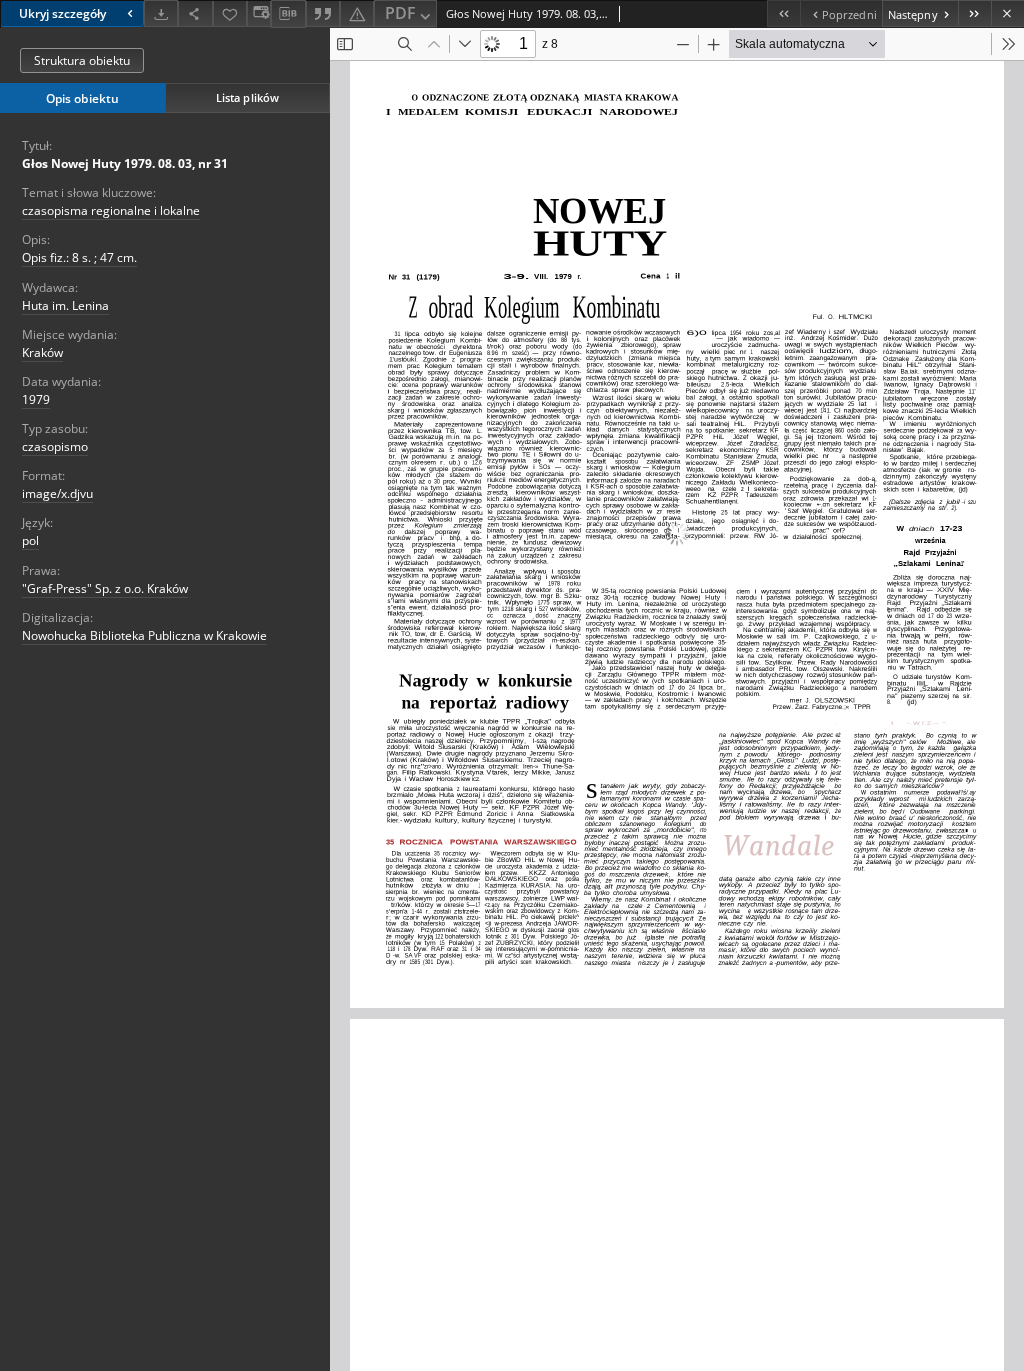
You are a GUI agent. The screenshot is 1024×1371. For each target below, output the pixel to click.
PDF (400, 13)
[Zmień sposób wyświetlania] (259, 13)
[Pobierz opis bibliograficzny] (288, 14)
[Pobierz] (161, 13)
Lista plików (247, 97)
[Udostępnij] (195, 13)
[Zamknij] (1007, 13)
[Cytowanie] (323, 13)
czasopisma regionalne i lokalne (111, 210)
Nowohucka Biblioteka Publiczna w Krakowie (144, 635)
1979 (36, 399)
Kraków (42, 352)
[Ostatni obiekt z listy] (974, 13)
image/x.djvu (57, 493)
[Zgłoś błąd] (357, 13)
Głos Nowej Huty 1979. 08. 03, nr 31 (125, 163)
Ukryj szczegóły (62, 13)
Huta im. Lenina (65, 305)
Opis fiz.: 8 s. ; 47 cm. (79, 257)
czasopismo (55, 446)
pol (30, 540)
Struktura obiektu (82, 60)
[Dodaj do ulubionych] (230, 13)
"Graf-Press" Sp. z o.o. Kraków (105, 588)
